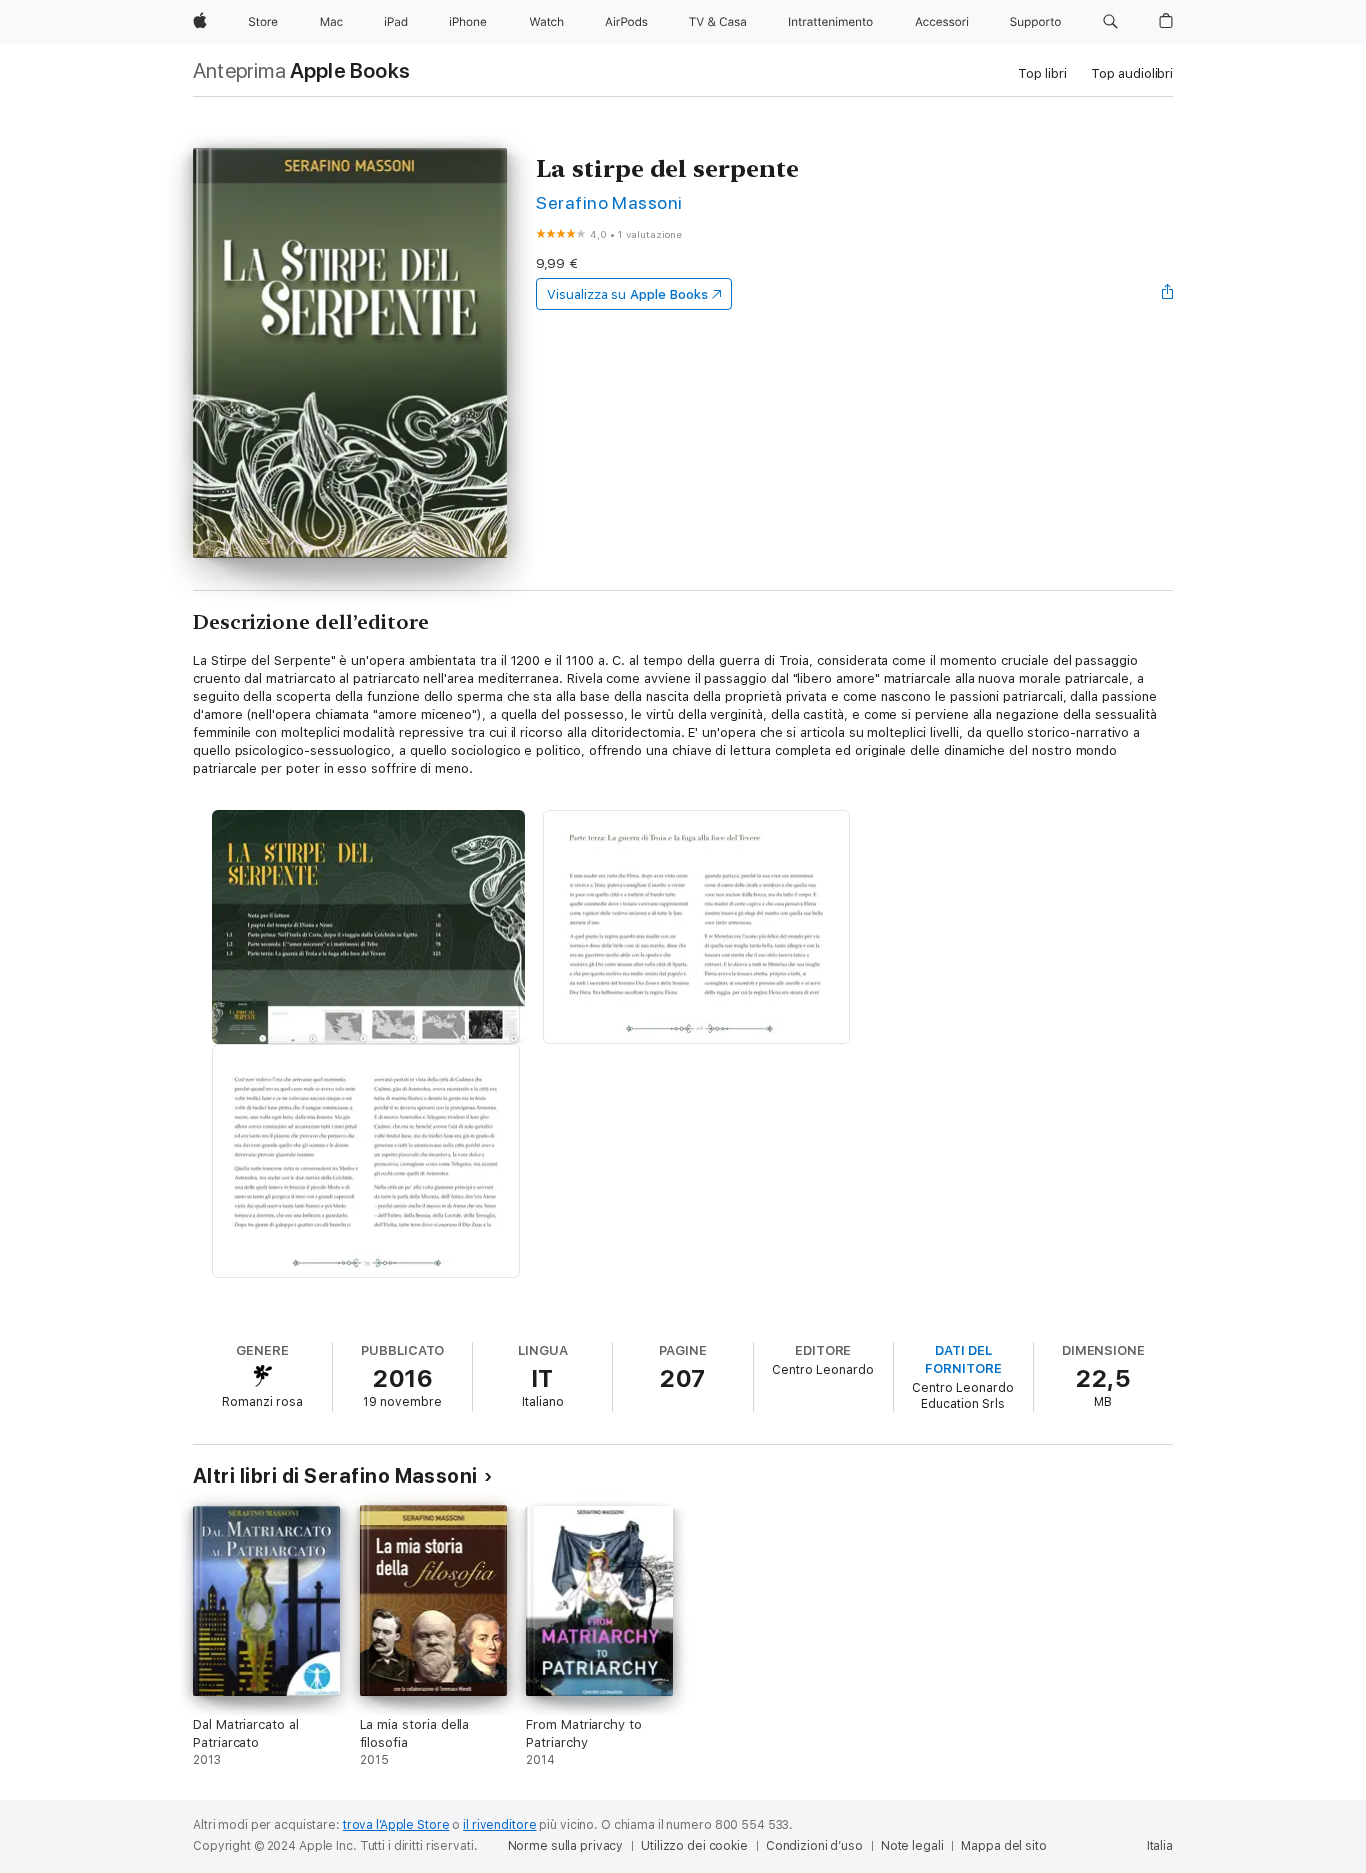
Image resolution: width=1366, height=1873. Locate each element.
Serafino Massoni (609, 202)
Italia (1160, 1846)
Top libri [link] (1042, 73)
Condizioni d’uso (814, 1846)
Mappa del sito (1003, 1846)
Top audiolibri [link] (1132, 73)
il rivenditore (499, 1825)
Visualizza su (627, 294)
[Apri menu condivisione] (1168, 294)
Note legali (912, 1846)
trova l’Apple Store (396, 1825)
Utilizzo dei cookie (694, 1846)
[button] (1110, 22)
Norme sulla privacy (566, 1846)
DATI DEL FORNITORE (963, 1359)
